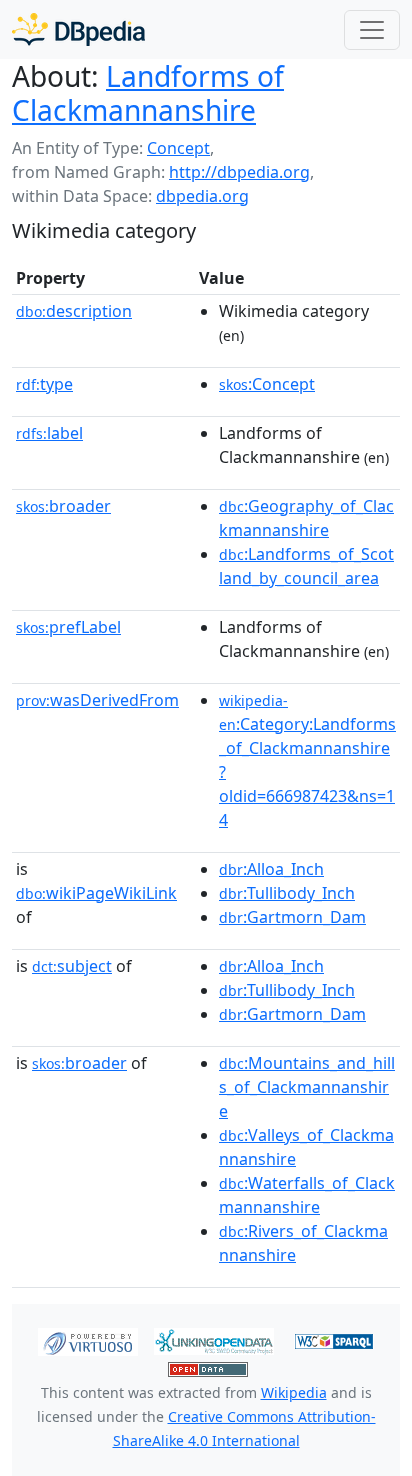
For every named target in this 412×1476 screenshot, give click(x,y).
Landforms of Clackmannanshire (148, 93)
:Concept (267, 384)
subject (72, 966)
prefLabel (68, 627)
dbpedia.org (202, 196)
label (49, 433)
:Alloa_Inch (271, 869)
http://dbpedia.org (239, 172)
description (74, 311)
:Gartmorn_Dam (292, 917)
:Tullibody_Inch (287, 893)
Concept (178, 148)
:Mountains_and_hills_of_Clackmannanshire (307, 1087)
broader (63, 506)
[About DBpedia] (78, 29)
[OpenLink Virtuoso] (88, 1340)
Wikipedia (294, 1392)
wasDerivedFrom (97, 700)
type (44, 384)
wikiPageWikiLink (96, 893)
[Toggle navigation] (372, 30)
